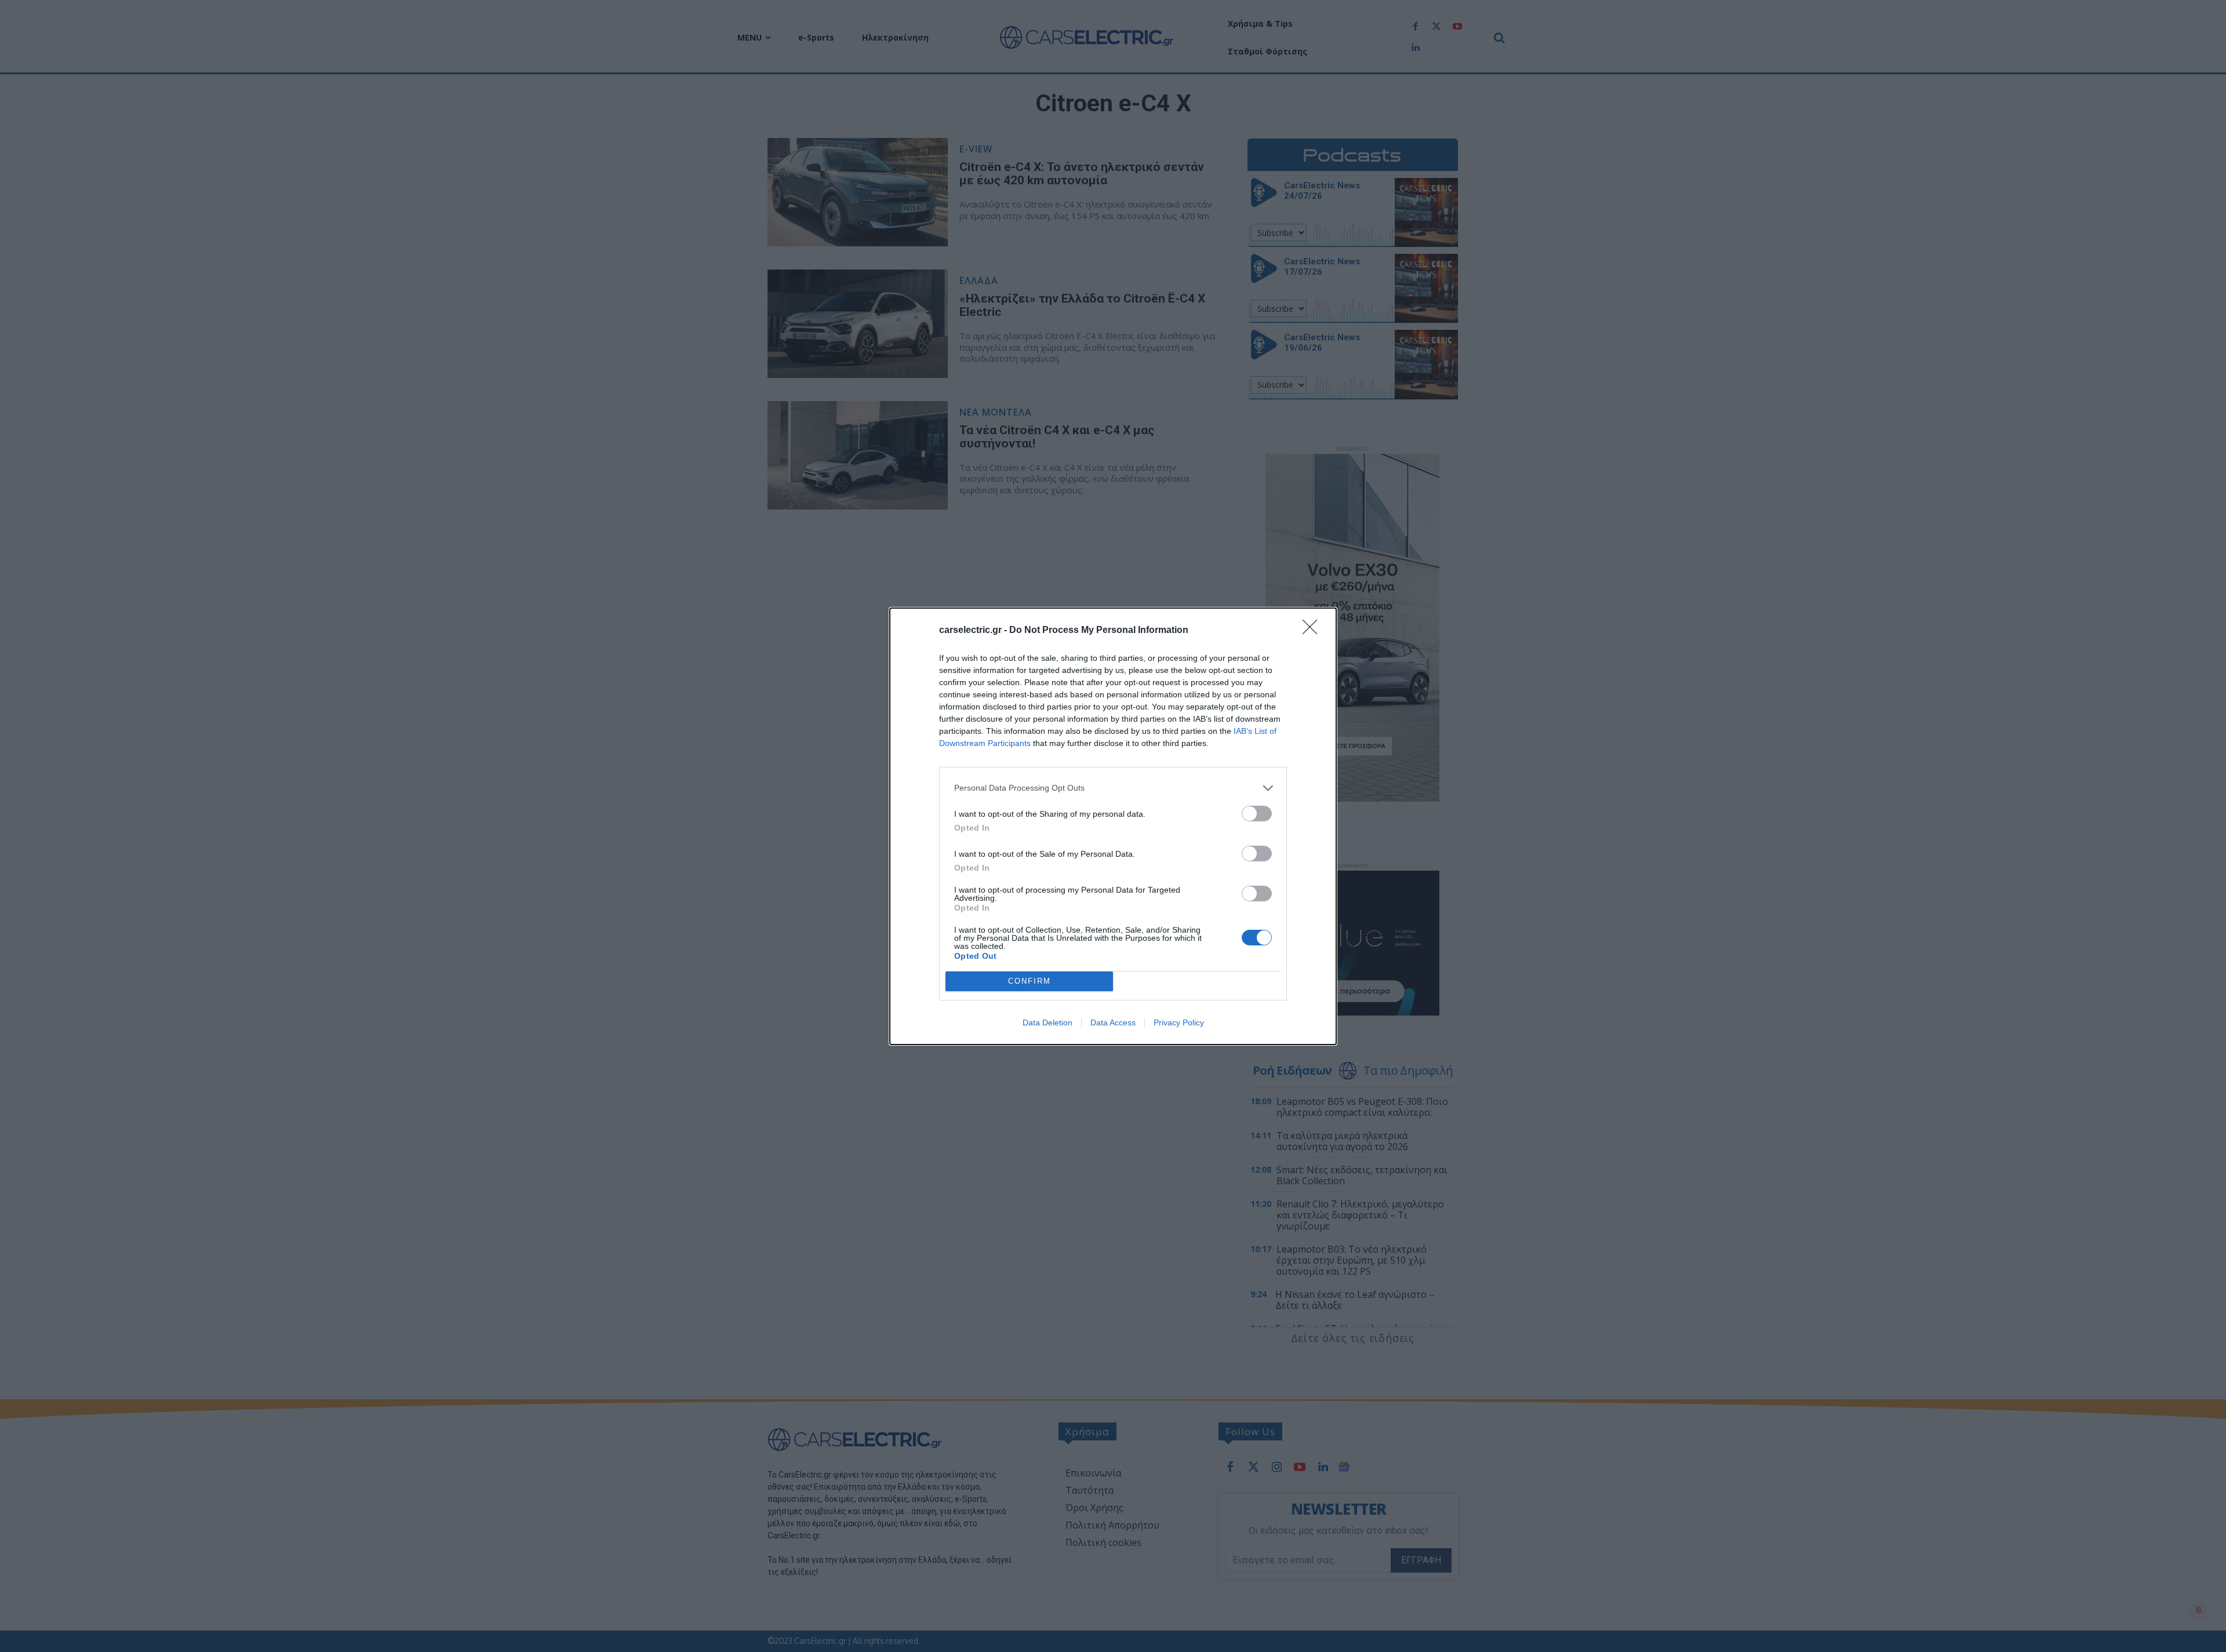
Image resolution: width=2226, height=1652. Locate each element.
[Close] (1314, 631)
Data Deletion (1047, 1023)
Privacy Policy (1179, 1023)
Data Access (1113, 1023)
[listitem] (1113, 788)
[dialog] (1113, 826)
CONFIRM (1030, 981)
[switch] (1257, 814)
